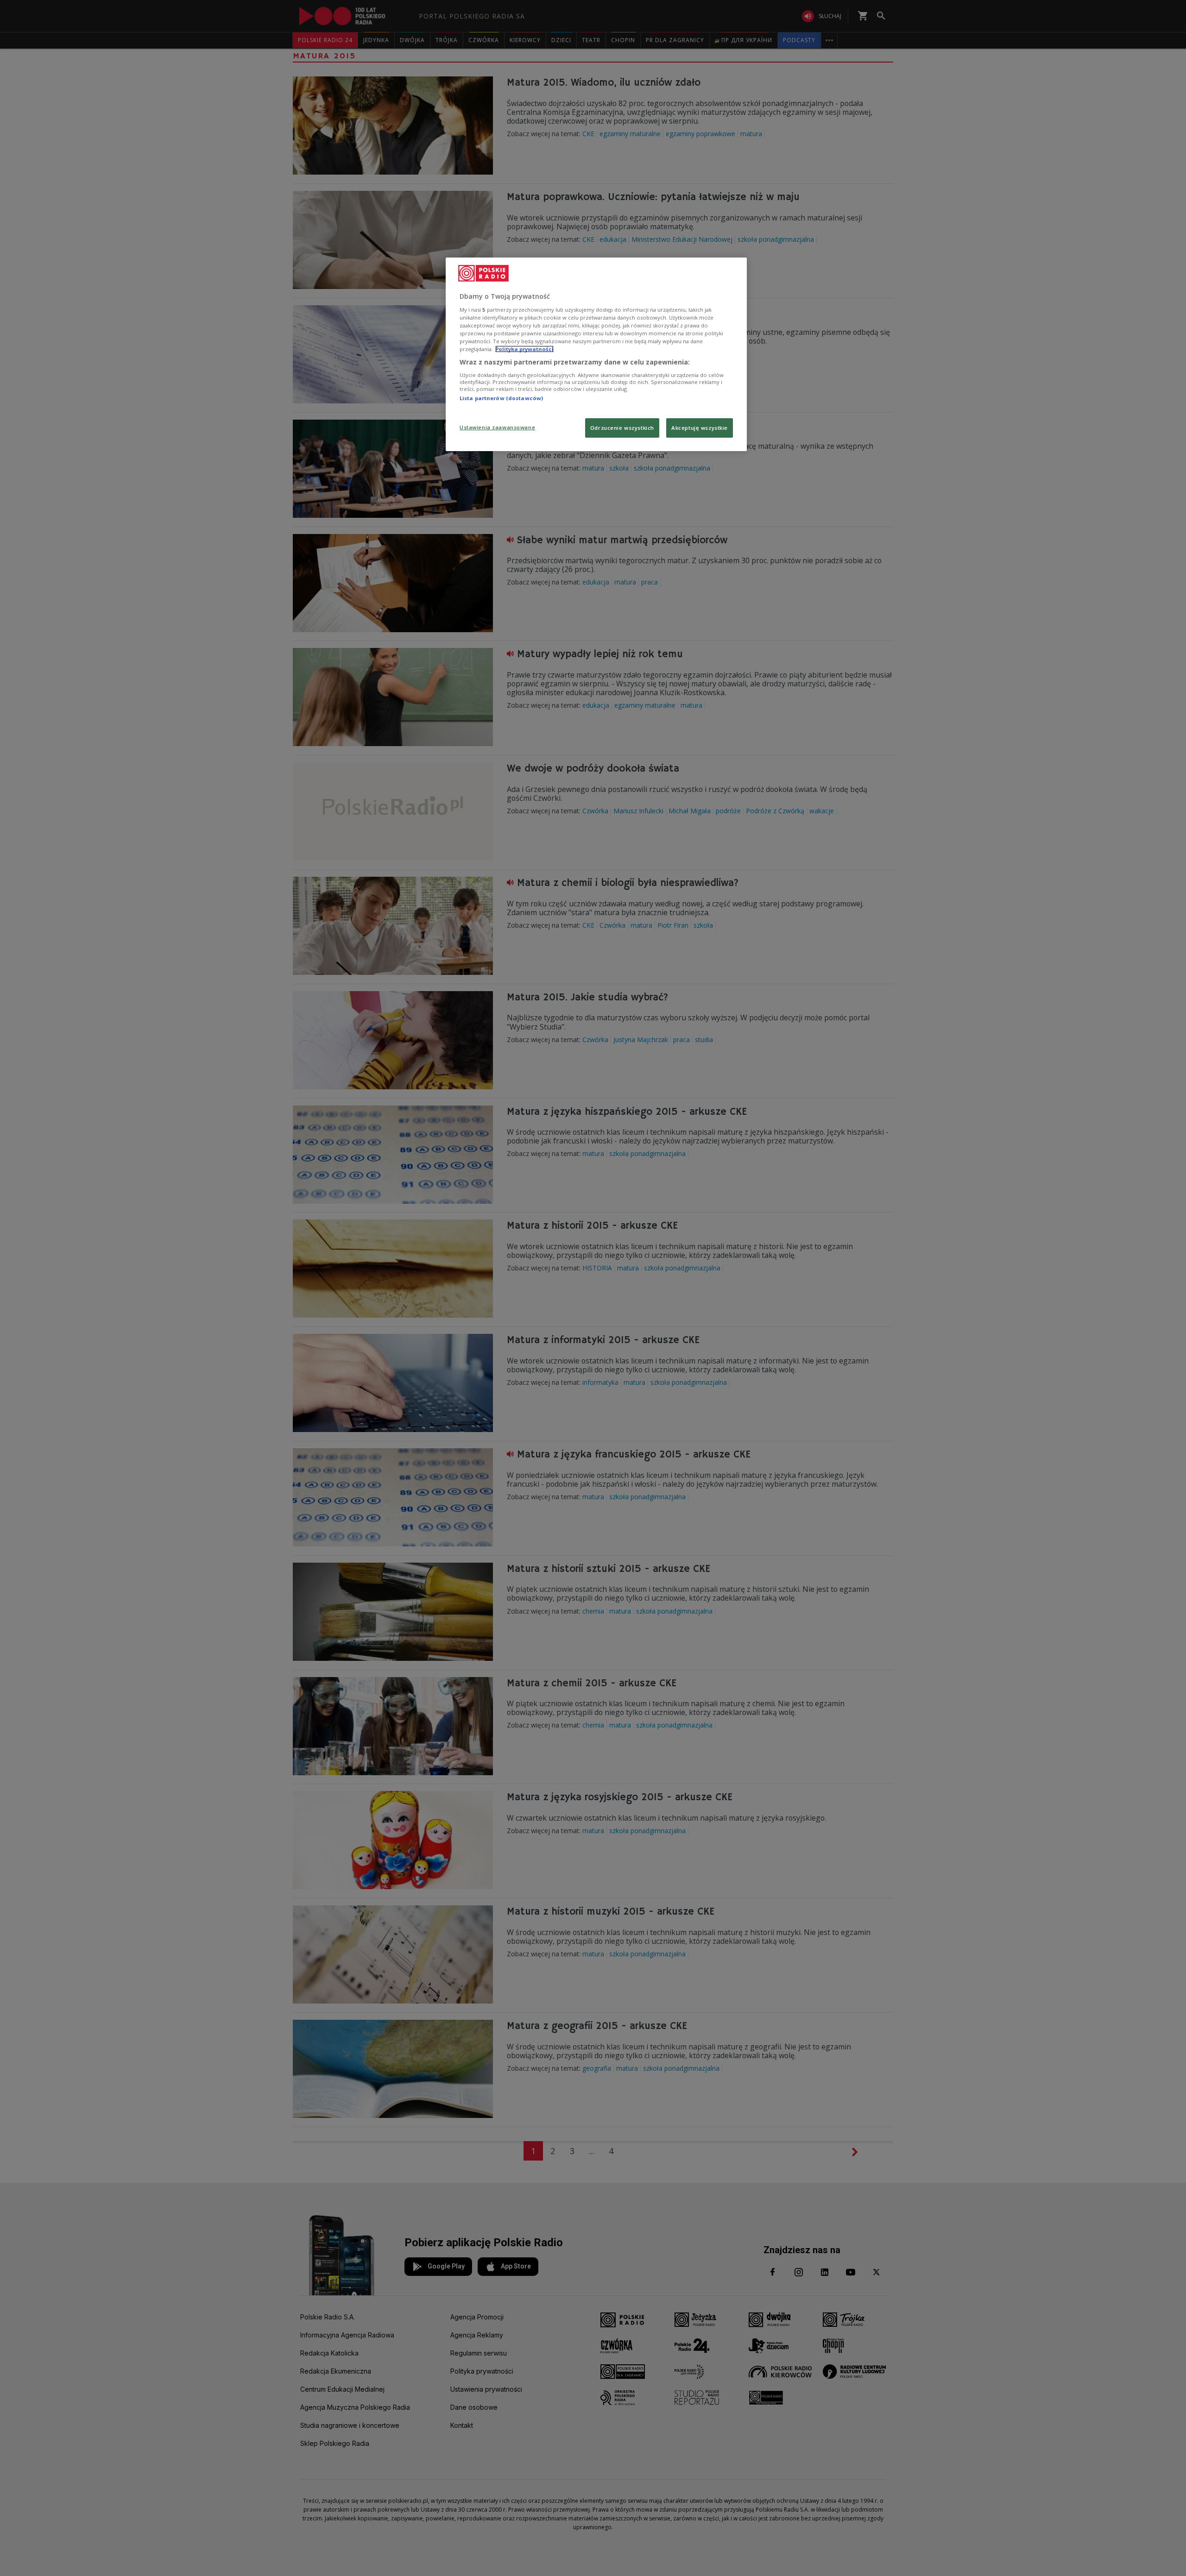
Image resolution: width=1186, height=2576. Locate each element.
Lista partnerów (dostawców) (501, 398)
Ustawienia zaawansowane (497, 427)
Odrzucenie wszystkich (622, 428)
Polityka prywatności (524, 349)
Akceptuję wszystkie (700, 428)
